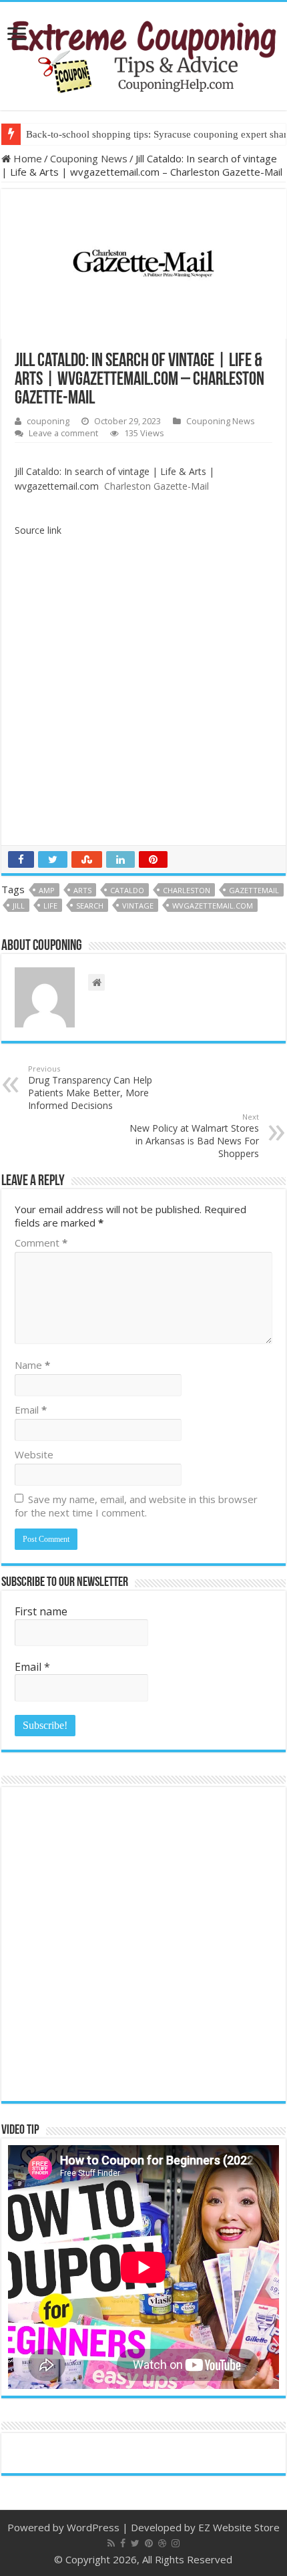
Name (32, 1365)
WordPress (93, 2527)
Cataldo (127, 890)
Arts (82, 890)
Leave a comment (63, 433)
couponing (48, 421)
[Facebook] (123, 2543)
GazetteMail (254, 890)
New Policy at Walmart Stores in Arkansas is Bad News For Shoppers (194, 1136)
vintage (138, 906)
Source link (38, 530)
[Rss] (111, 2543)
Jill (19, 906)
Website (34, 1454)
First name (41, 1611)
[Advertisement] (143, 695)
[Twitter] (135, 2543)
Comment (41, 1243)
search (90, 906)
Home (26, 158)
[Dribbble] (162, 2543)
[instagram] (176, 2543)
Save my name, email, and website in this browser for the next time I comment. (136, 1506)
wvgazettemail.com (213, 906)
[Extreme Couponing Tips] (143, 53)
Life (50, 906)
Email (31, 1410)
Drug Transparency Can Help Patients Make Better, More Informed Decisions (90, 1088)
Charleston (187, 890)
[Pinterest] (149, 2543)
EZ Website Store (239, 2527)
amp (47, 890)
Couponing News (89, 158)
